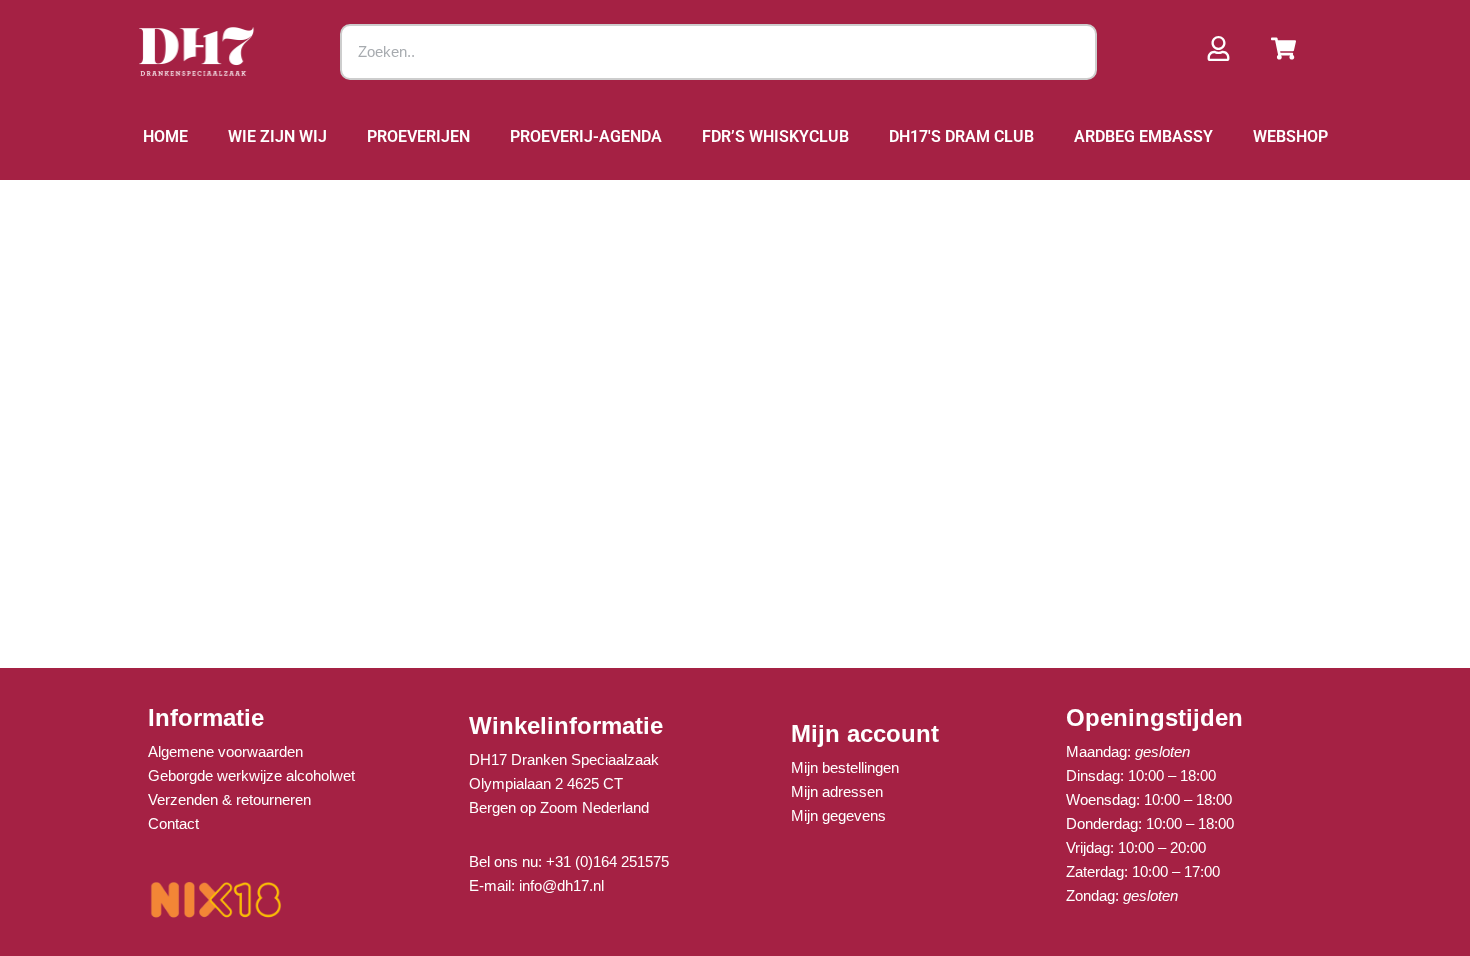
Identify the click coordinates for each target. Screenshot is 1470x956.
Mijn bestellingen (845, 767)
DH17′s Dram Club (961, 136)
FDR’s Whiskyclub (775, 136)
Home (165, 136)
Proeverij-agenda (586, 136)
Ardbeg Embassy (1143, 136)
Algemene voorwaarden (225, 751)
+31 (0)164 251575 (607, 861)
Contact (173, 823)
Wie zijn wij (277, 136)
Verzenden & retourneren (229, 799)
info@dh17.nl (561, 885)
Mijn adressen (837, 791)
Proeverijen (418, 136)
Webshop (1290, 136)
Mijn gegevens (838, 815)
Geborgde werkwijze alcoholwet (251, 775)
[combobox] (719, 52)
